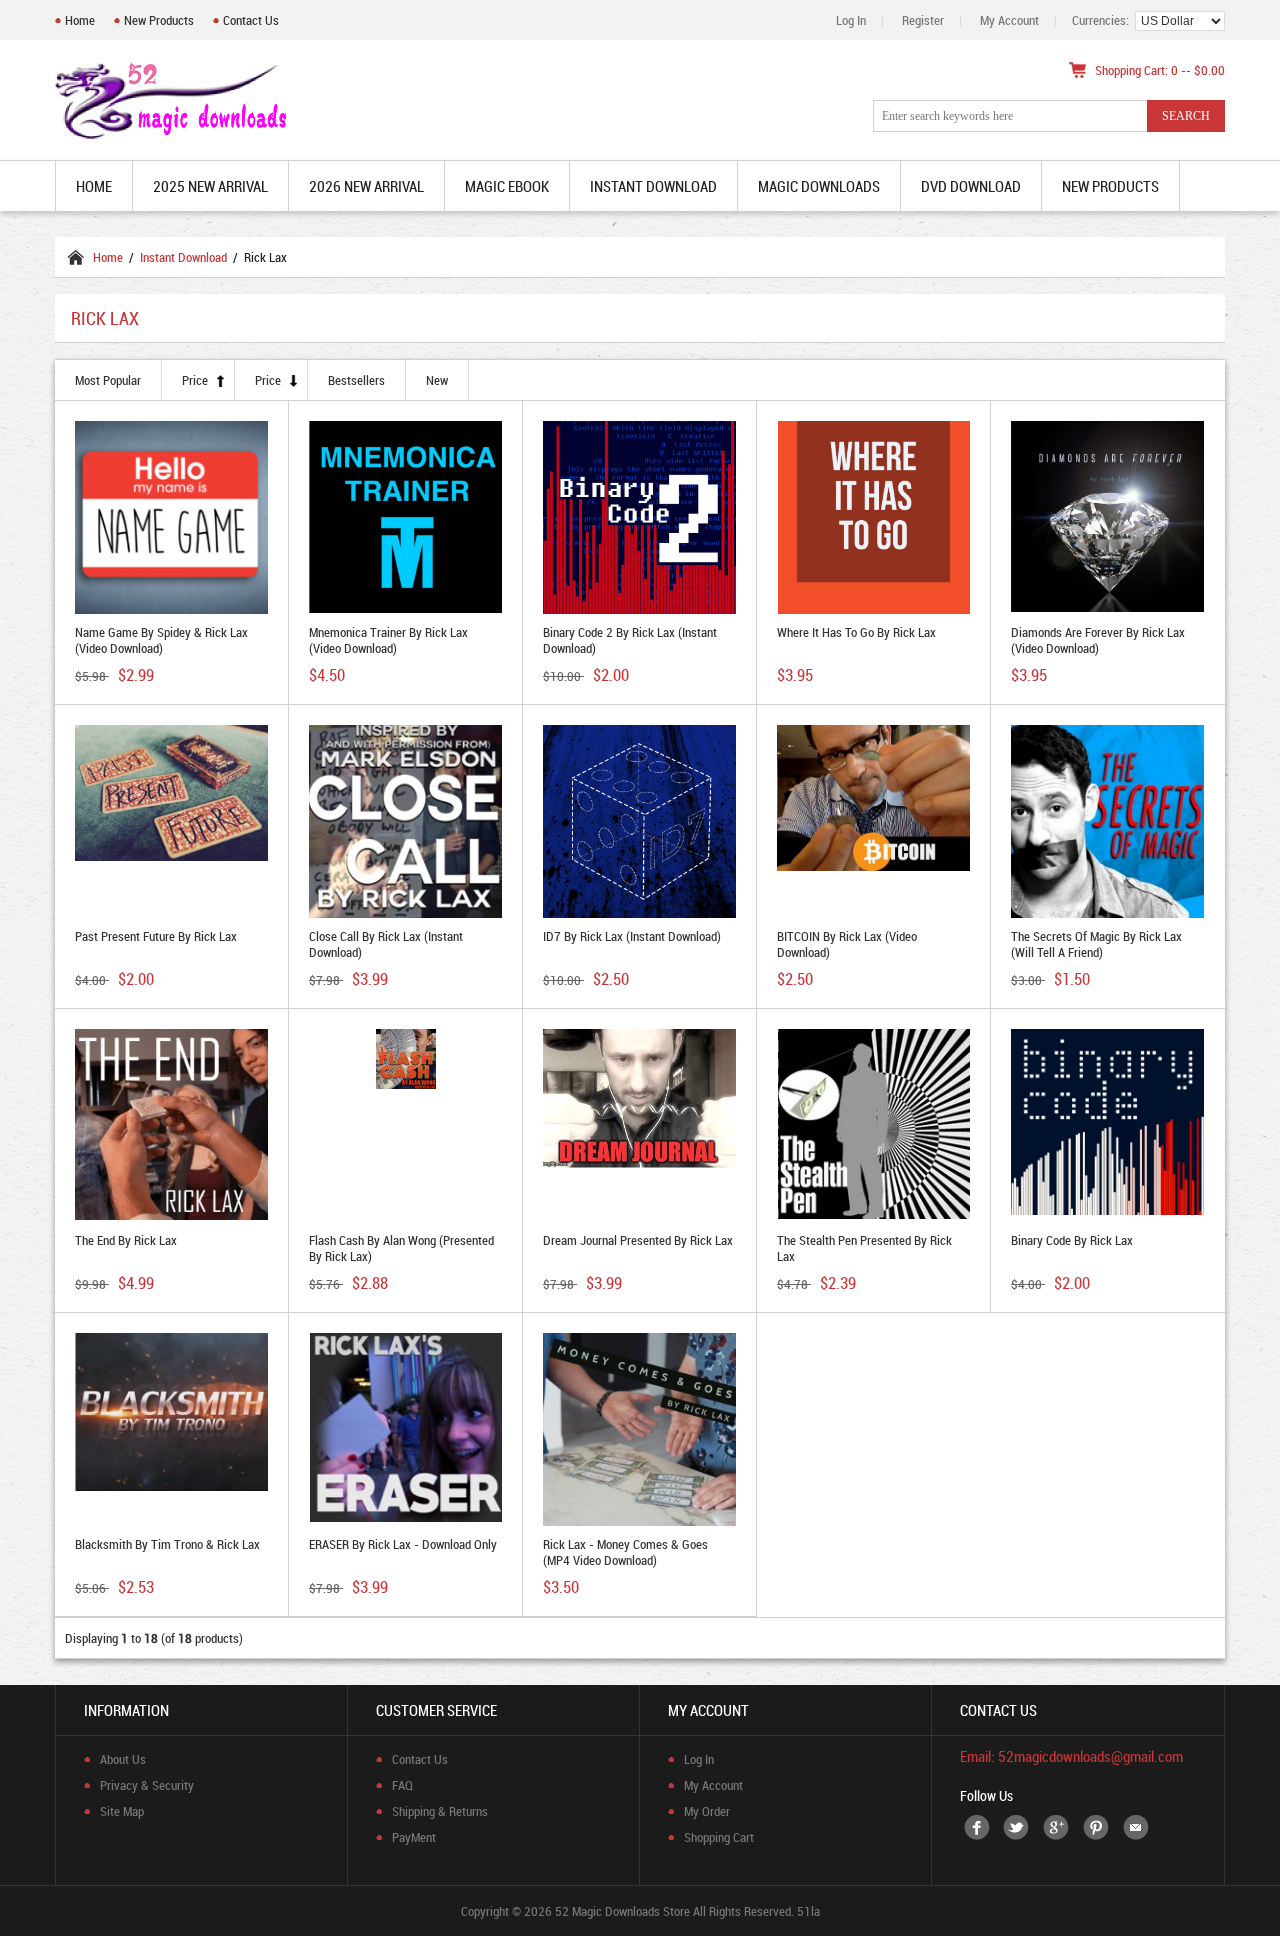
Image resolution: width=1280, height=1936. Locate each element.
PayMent (414, 1837)
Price (195, 380)
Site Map (122, 1811)
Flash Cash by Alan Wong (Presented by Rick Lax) (401, 1248)
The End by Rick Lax (126, 1240)
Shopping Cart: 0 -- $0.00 (1160, 70)
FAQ (402, 1785)
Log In (851, 20)
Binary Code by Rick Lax (1072, 1240)
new (437, 380)
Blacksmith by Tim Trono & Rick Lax (167, 1544)
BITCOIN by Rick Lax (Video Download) (847, 944)
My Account (1009, 20)
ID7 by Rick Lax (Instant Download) (632, 936)
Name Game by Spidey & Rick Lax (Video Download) (161, 640)
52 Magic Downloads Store (622, 1911)
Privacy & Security (147, 1785)
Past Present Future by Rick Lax (156, 936)
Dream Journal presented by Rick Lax (638, 1240)
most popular (108, 380)
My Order (707, 1811)
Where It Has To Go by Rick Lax (856, 632)
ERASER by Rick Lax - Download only (403, 1544)
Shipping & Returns (440, 1811)
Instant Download (183, 257)
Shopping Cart (719, 1837)
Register (923, 20)
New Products (159, 20)
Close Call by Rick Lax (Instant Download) (386, 944)
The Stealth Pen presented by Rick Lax (864, 1248)
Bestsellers (356, 380)
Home (80, 20)
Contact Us (251, 20)
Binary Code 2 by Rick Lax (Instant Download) (630, 640)
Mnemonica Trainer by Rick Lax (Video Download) (388, 640)
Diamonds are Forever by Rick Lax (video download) (1098, 640)
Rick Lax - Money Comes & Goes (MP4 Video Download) (625, 1552)
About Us (123, 1759)
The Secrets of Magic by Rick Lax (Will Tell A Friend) (1096, 944)
